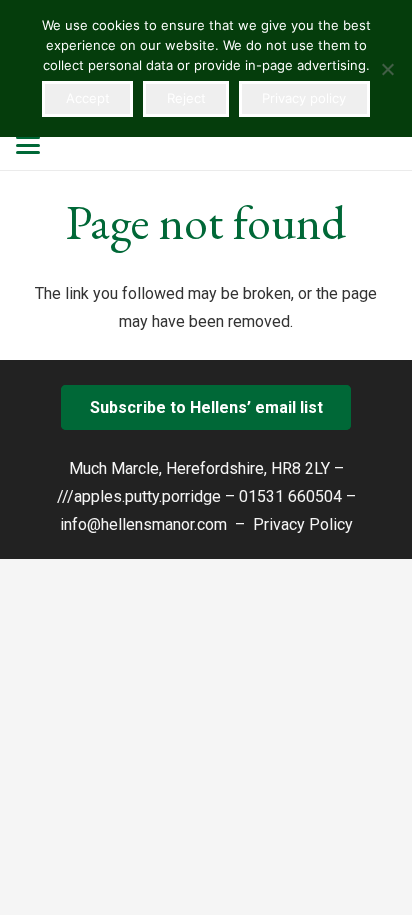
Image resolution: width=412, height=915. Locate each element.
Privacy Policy (303, 524)
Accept (88, 98)
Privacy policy (304, 98)
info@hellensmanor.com (143, 524)
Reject (186, 98)
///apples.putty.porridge (139, 496)
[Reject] (387, 69)
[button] (28, 145)
